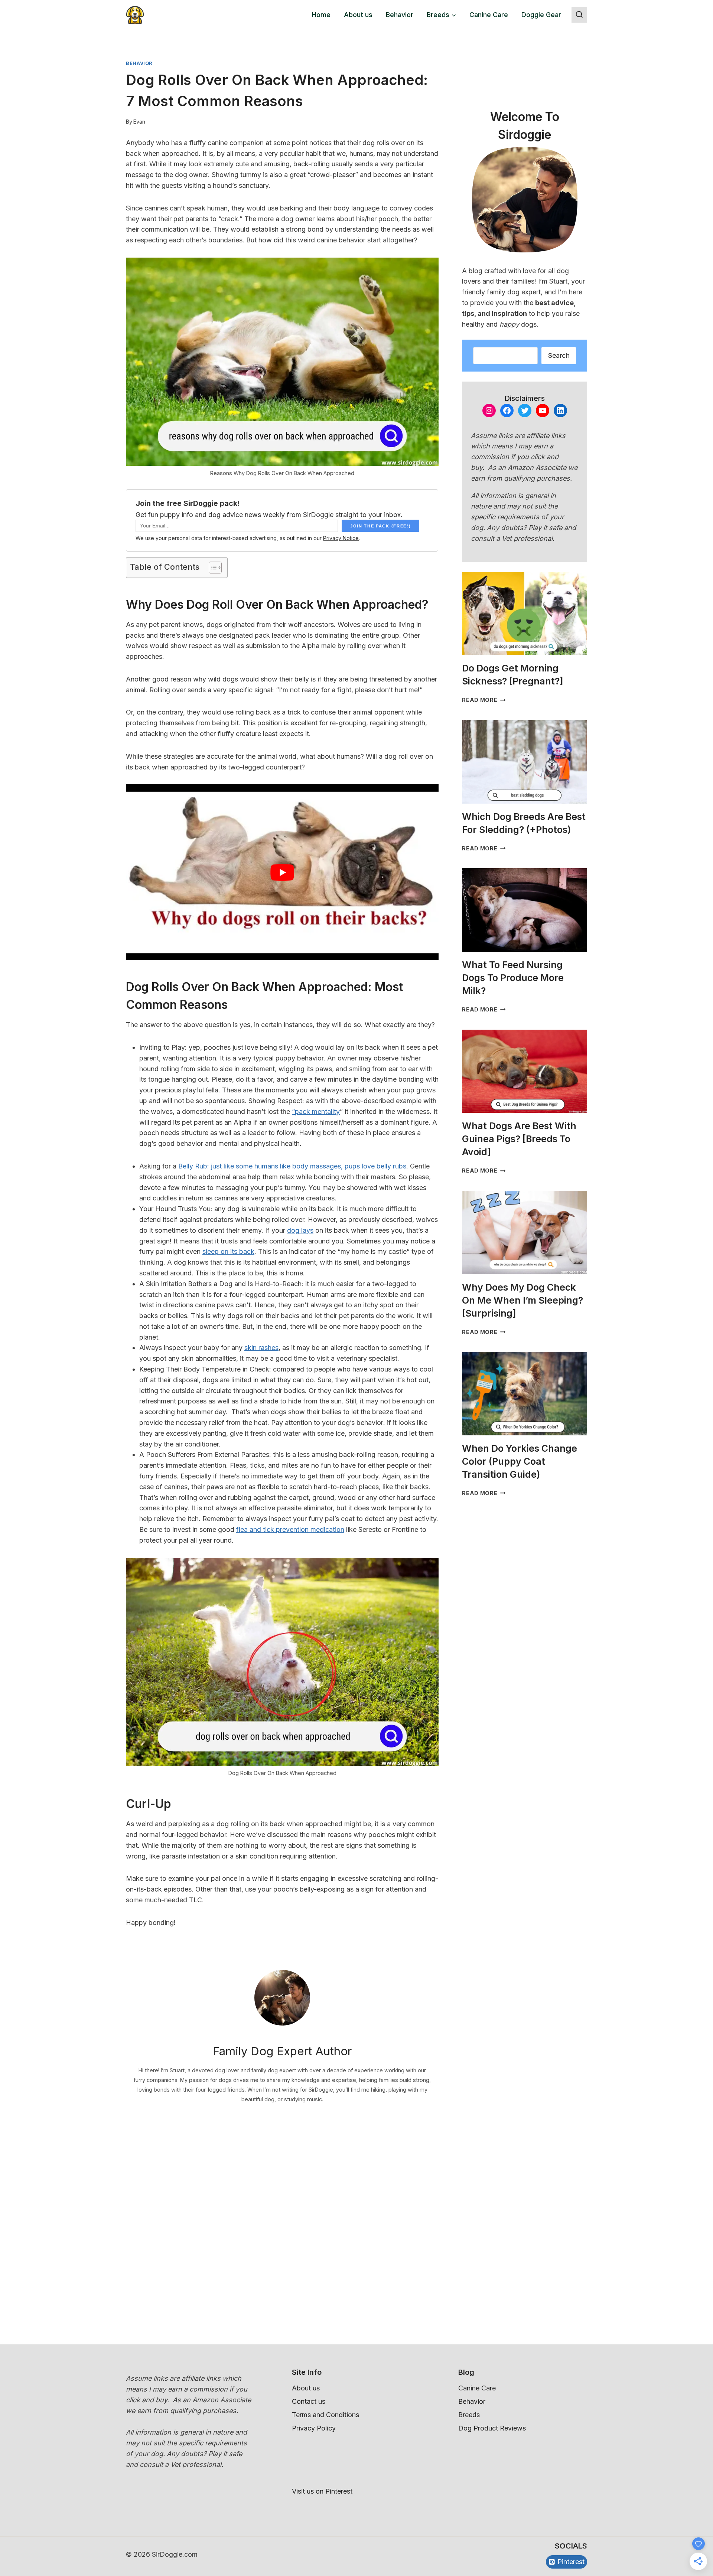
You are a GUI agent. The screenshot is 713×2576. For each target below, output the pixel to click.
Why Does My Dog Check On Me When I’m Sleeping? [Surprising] (522, 1300)
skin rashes (261, 1348)
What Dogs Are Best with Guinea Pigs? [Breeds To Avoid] (519, 1139)
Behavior (400, 15)
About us (358, 15)
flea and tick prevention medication (290, 1529)
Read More (484, 700)
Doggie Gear (541, 15)
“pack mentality (316, 1112)
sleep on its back (228, 1251)
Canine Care (489, 15)
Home (321, 15)
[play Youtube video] (282, 872)
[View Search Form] (579, 15)
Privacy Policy (314, 2428)
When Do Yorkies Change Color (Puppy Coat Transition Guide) (520, 1461)
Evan (139, 122)
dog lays (300, 1230)
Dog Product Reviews (492, 2428)
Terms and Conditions (325, 2415)
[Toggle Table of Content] (211, 568)
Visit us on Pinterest (322, 2491)
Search (559, 355)
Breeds (469, 2415)
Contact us (309, 2401)
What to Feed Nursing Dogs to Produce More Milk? (513, 978)
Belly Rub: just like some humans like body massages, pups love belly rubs (292, 1166)
